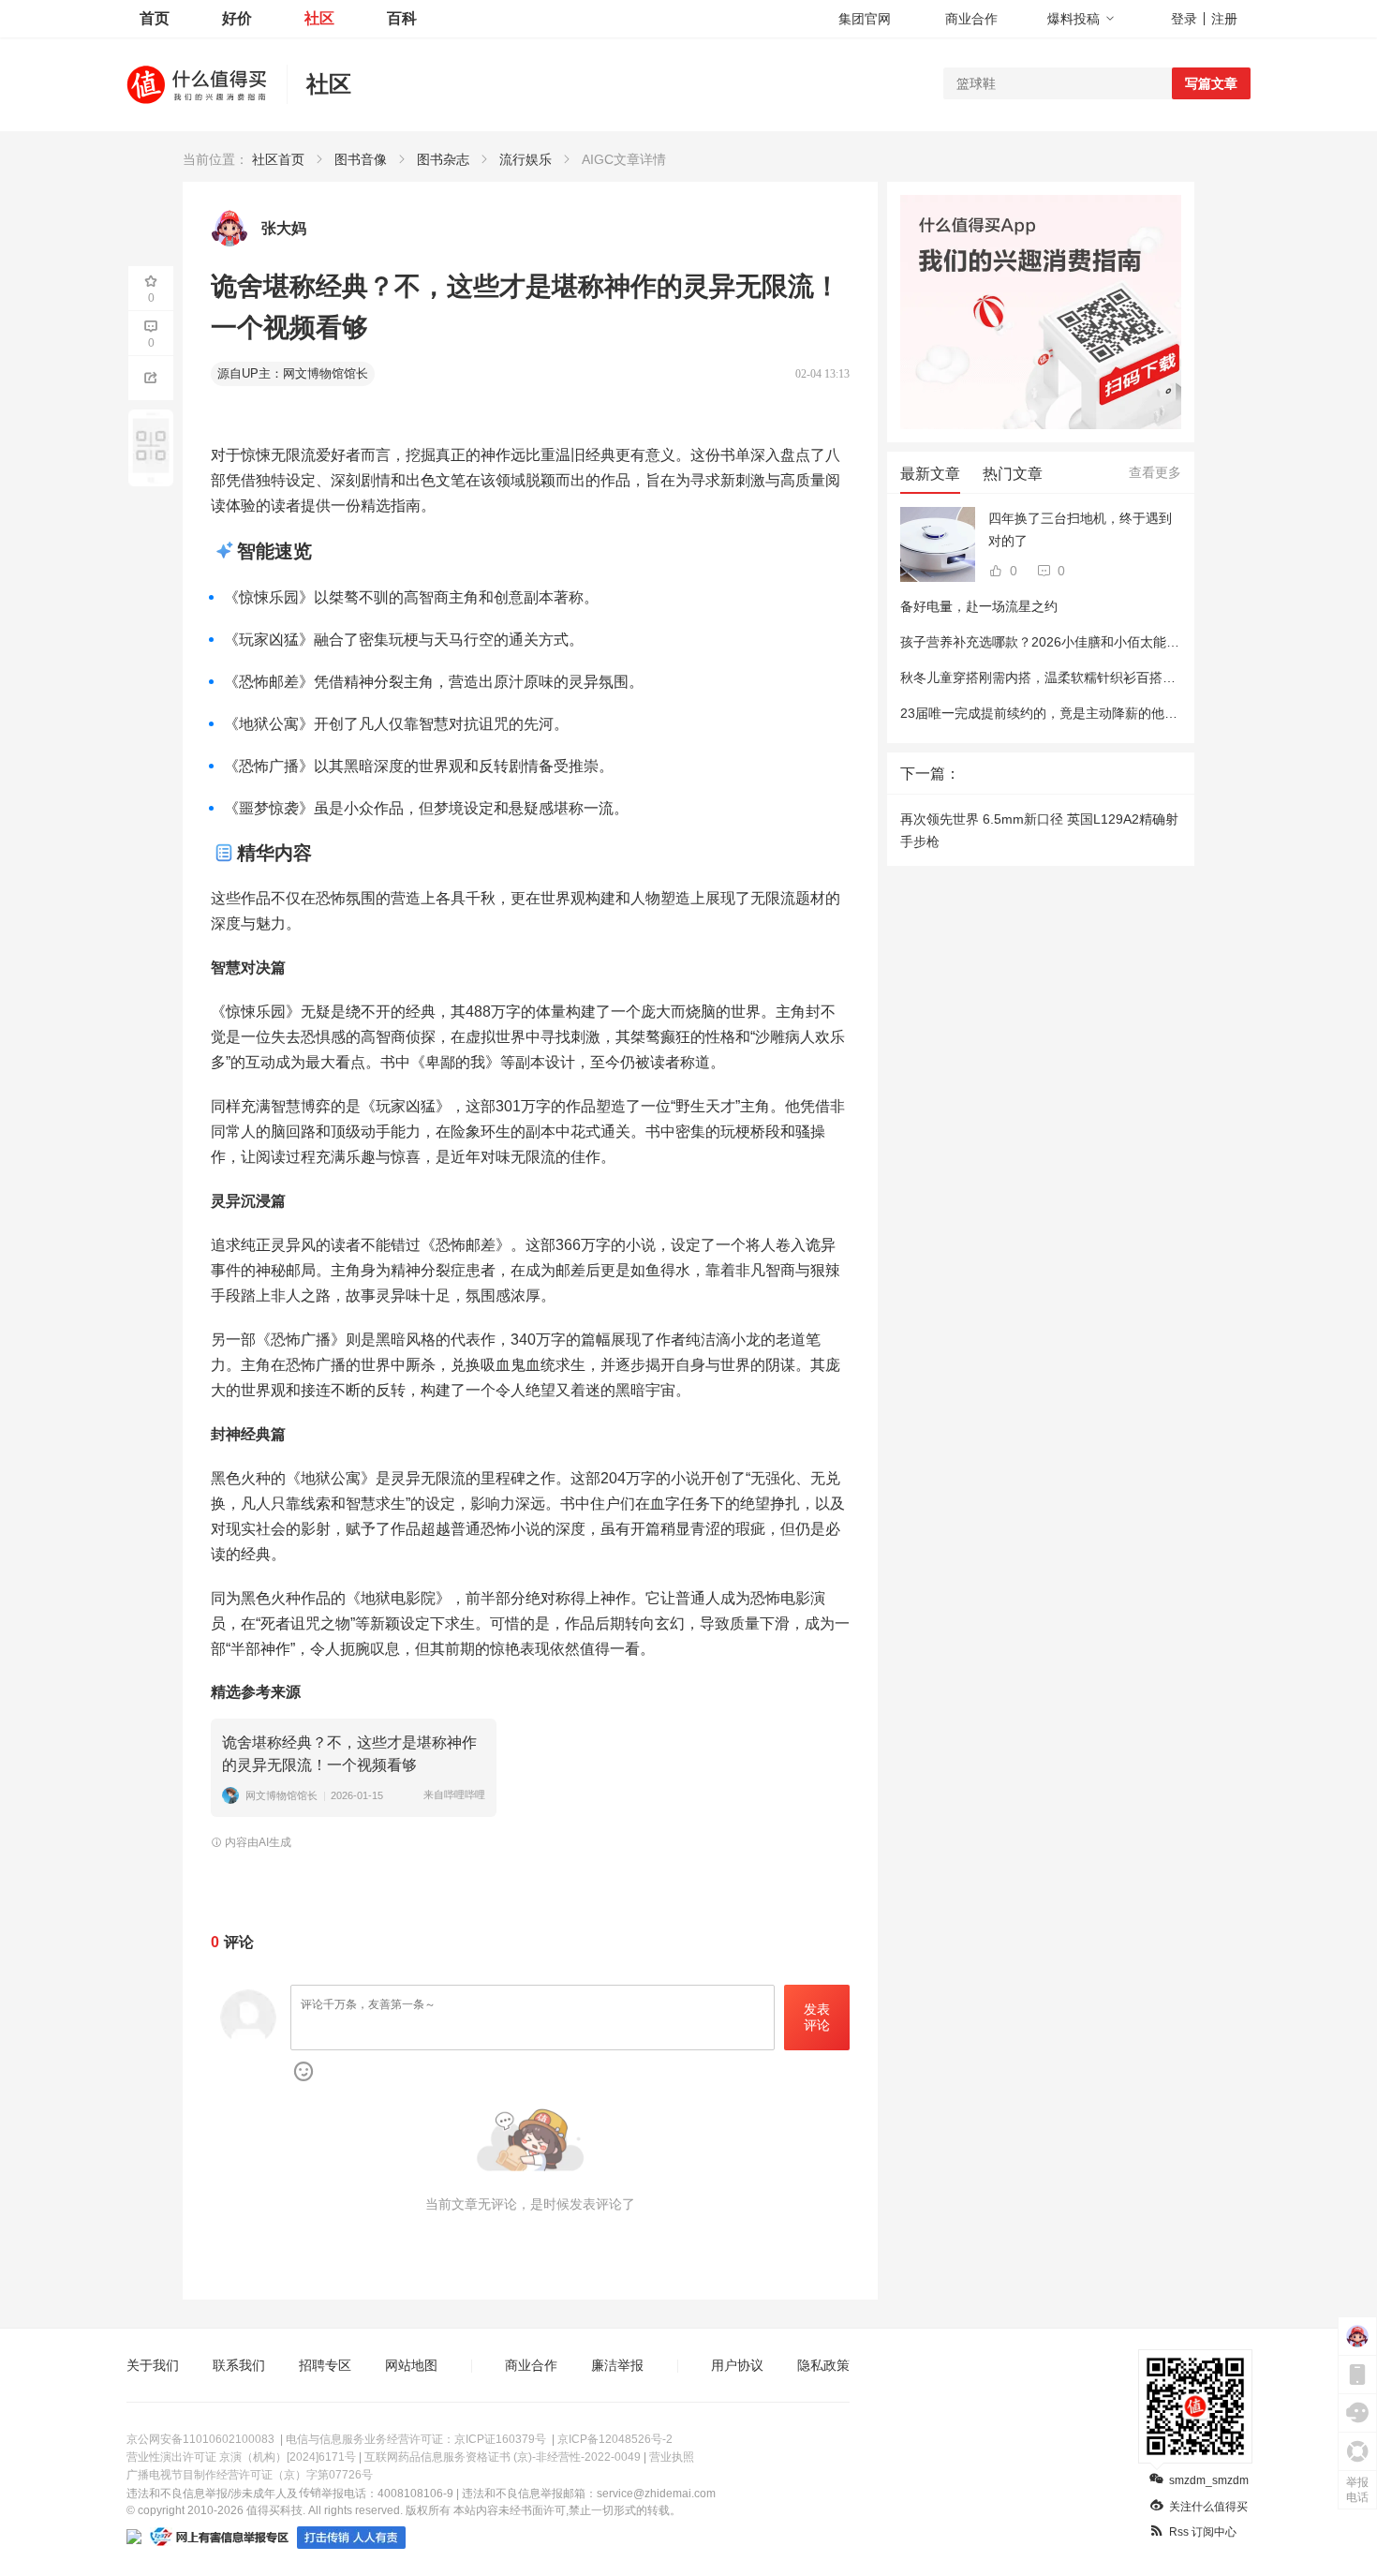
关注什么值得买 (1208, 2507)
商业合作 (971, 19)
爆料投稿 (1073, 19)
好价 (237, 18)
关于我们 (153, 2365)
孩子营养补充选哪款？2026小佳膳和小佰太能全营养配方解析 (1079, 642)
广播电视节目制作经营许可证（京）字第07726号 (250, 2475)
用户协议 (737, 2365)
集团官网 (865, 19)
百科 (402, 18)
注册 (1224, 19)
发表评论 (817, 2017)
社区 (319, 18)
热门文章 (1013, 474)
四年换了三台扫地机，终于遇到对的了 (1080, 529)
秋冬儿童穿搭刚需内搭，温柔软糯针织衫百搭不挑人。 (1058, 678)
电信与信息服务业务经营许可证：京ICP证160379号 (416, 2439)
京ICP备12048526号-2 (615, 2439)
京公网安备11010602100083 (200, 2439)
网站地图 (411, 2365)
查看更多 (1155, 472)
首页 (155, 18)
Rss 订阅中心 (1203, 2532)
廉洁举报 (617, 2365)
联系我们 (239, 2365)
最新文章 (930, 474)
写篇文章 (1211, 83)
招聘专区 (325, 2365)
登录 (1184, 19)
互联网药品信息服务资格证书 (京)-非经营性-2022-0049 (503, 2457)
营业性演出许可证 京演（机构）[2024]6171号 (241, 2457)
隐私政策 (823, 2365)
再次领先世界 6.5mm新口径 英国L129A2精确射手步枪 (1039, 830)
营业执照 (672, 2457)
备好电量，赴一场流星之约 (979, 606)
